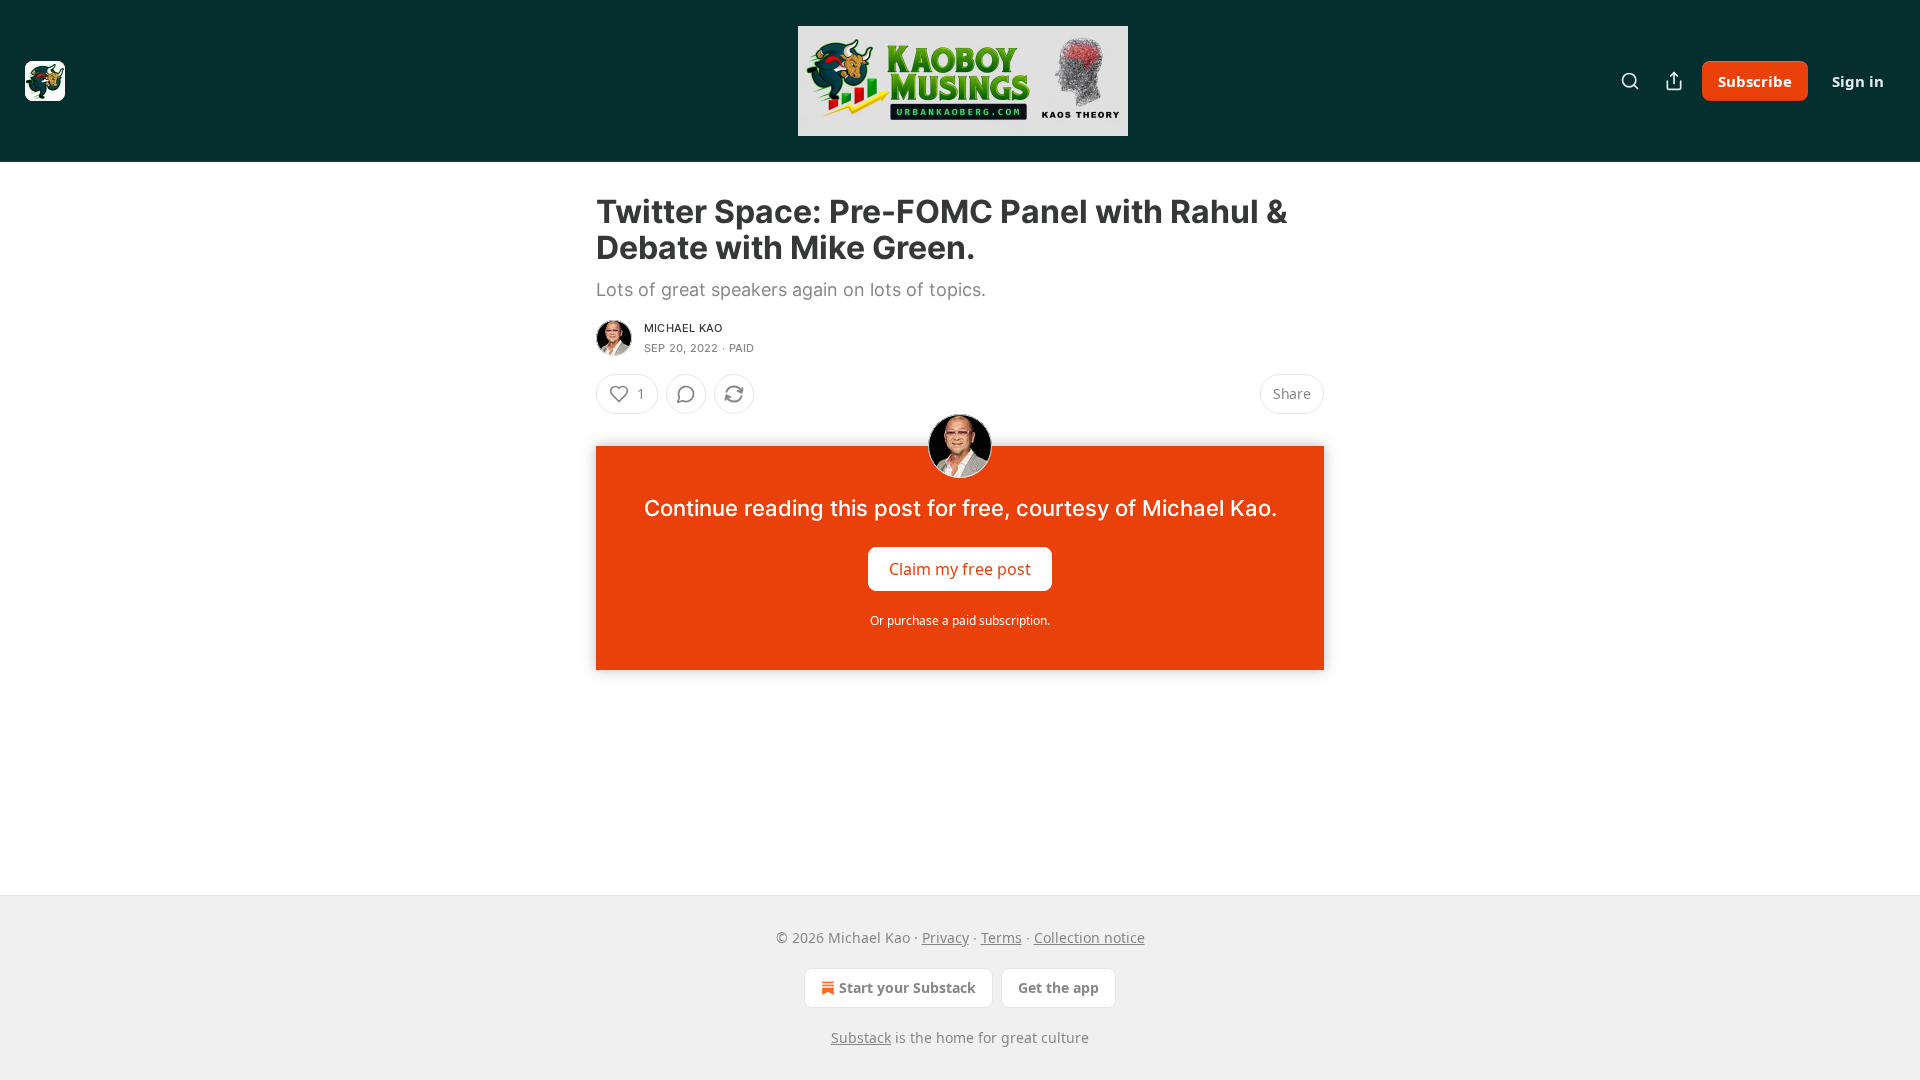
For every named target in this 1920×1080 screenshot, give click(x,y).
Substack (861, 1037)
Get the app (1058, 987)
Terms (1001, 937)
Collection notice (1089, 937)
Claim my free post (960, 569)
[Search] (1630, 81)
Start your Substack (907, 987)
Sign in (1858, 81)
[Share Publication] (1674, 81)
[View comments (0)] (686, 394)
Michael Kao (683, 328)
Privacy (945, 937)
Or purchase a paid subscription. (960, 620)
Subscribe (1755, 81)
